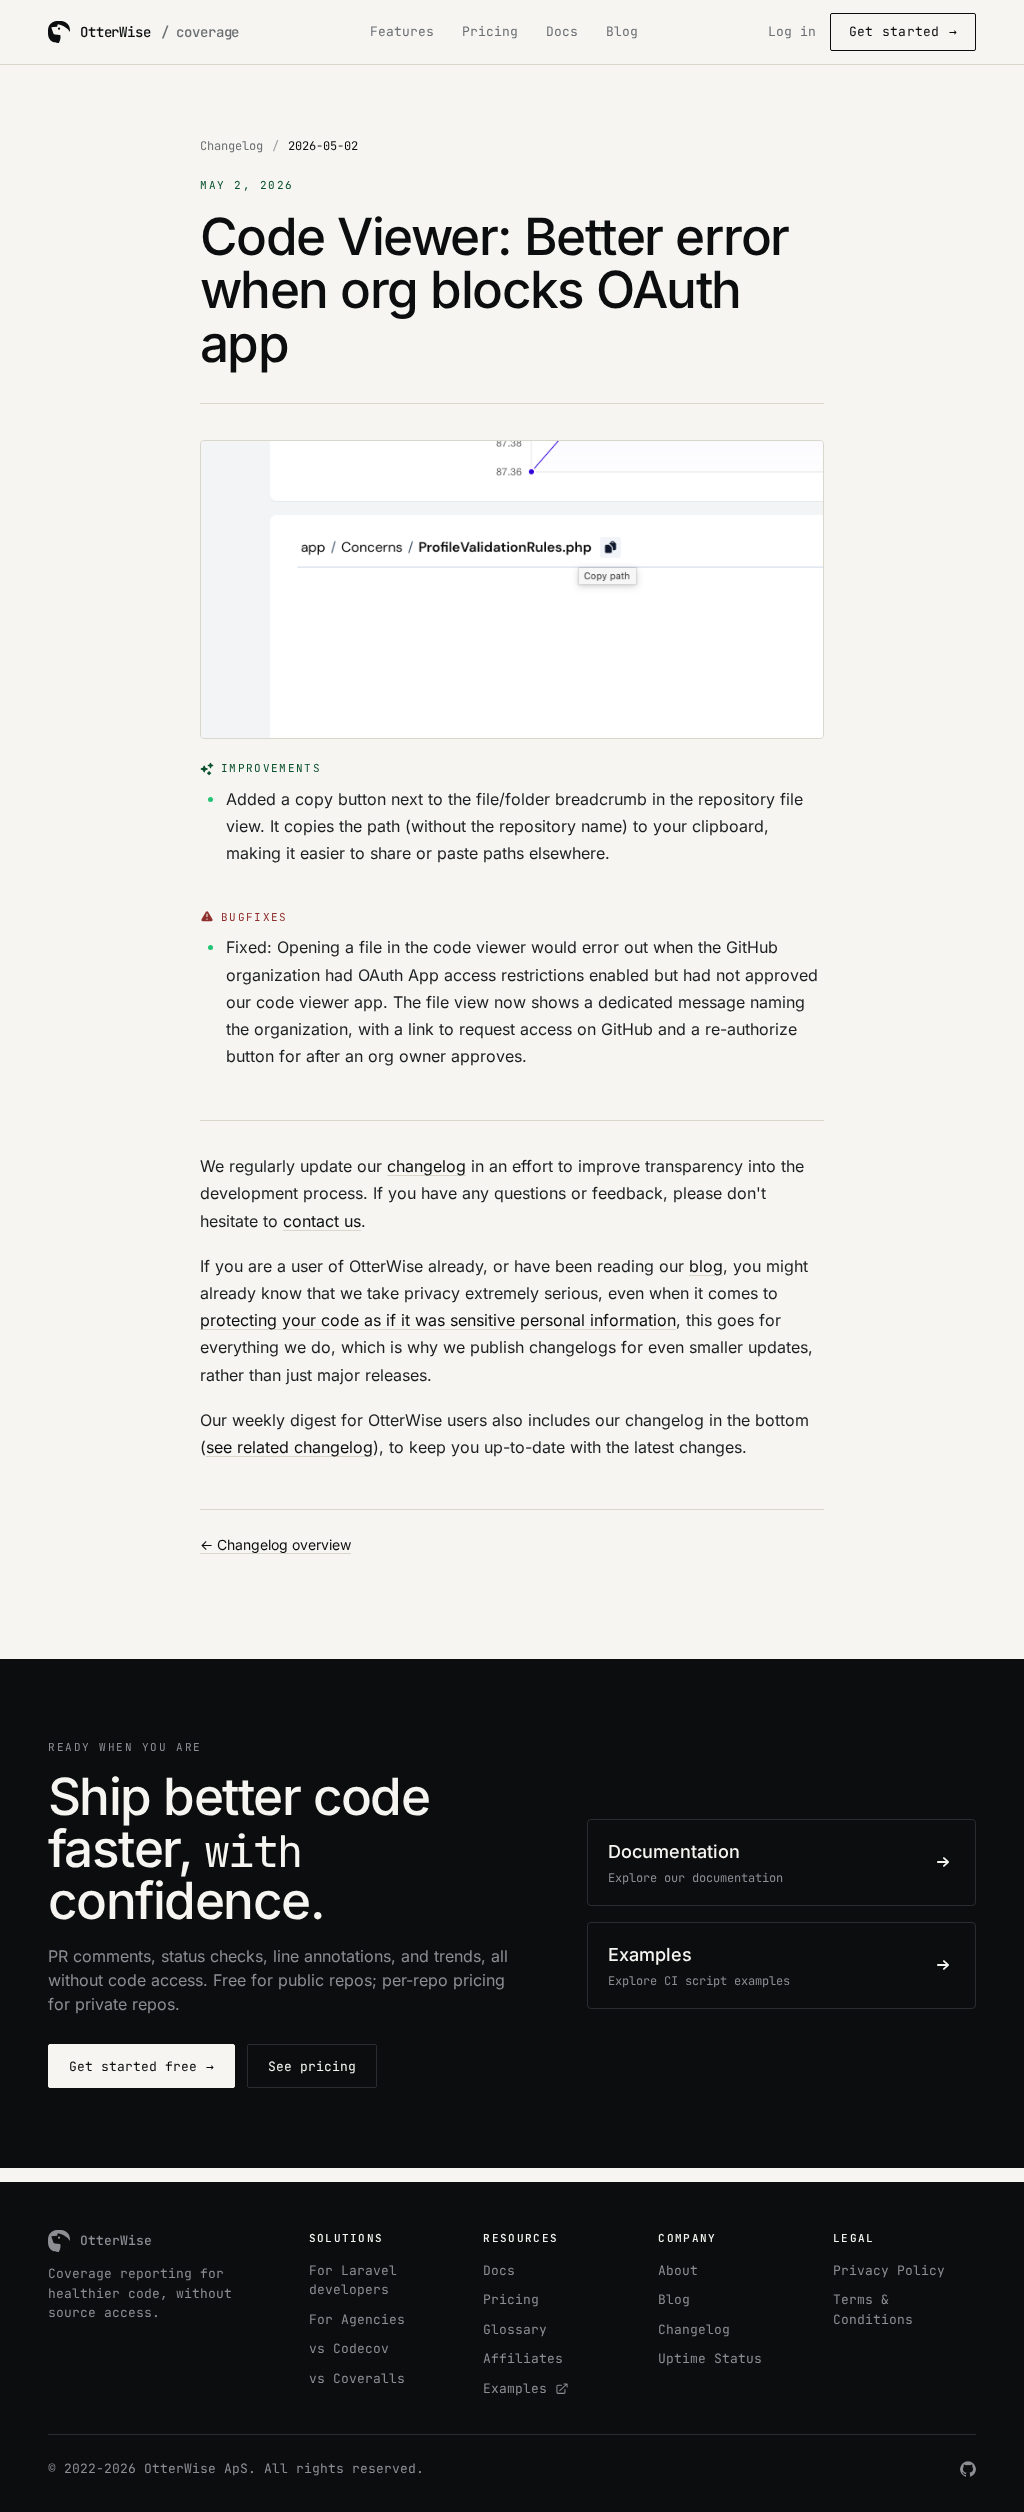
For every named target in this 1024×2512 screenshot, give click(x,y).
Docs (562, 31)
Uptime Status (710, 2358)
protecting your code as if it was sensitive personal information (438, 1320)
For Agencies (357, 2319)
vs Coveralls (357, 2378)
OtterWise (180, 2468)
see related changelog (289, 1447)
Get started (903, 31)
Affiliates (523, 2358)
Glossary (515, 2329)
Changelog (231, 146)
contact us (322, 1221)
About (678, 2270)
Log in (792, 31)
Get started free (141, 2066)
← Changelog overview (275, 1544)
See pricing (312, 2066)
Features (402, 31)
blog (706, 1266)
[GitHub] (968, 2469)
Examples (519, 2388)
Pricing (490, 31)
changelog (426, 1166)
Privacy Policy (889, 2270)
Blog (622, 31)
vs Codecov (349, 2348)
